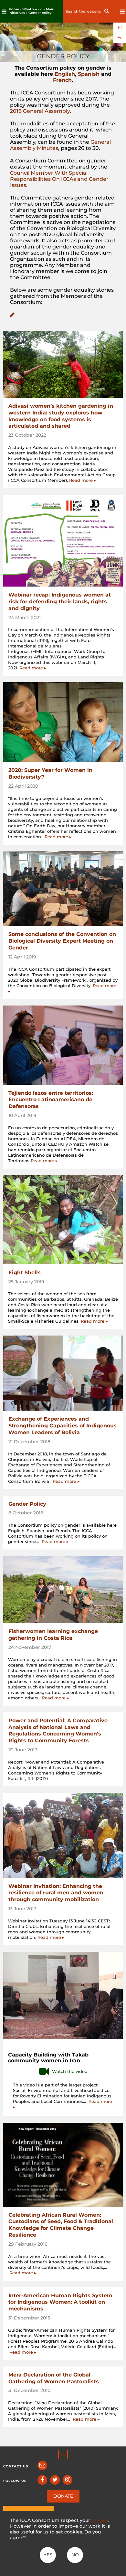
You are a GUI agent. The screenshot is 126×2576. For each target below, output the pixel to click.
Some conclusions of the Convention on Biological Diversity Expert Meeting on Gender (62, 941)
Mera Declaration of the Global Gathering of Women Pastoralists (54, 2378)
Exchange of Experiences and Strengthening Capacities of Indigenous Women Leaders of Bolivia (63, 1426)
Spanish (89, 74)
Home (14, 9)
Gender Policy (27, 1504)
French (62, 80)
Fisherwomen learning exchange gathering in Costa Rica (53, 1635)
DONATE (63, 2496)
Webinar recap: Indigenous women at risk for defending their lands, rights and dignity (60, 602)
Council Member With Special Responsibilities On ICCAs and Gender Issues (59, 179)
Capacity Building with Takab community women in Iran (48, 2058)
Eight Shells (25, 1273)
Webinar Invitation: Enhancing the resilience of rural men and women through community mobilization (56, 1893)
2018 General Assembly (40, 111)
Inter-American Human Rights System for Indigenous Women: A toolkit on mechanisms (60, 2302)
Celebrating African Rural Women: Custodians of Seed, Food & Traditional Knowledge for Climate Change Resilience (61, 2225)
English (65, 74)
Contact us (16, 2466)
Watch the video (70, 2071)
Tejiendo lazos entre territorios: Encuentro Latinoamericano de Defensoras (51, 1100)
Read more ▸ (83, 480)
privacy (100, 2520)
